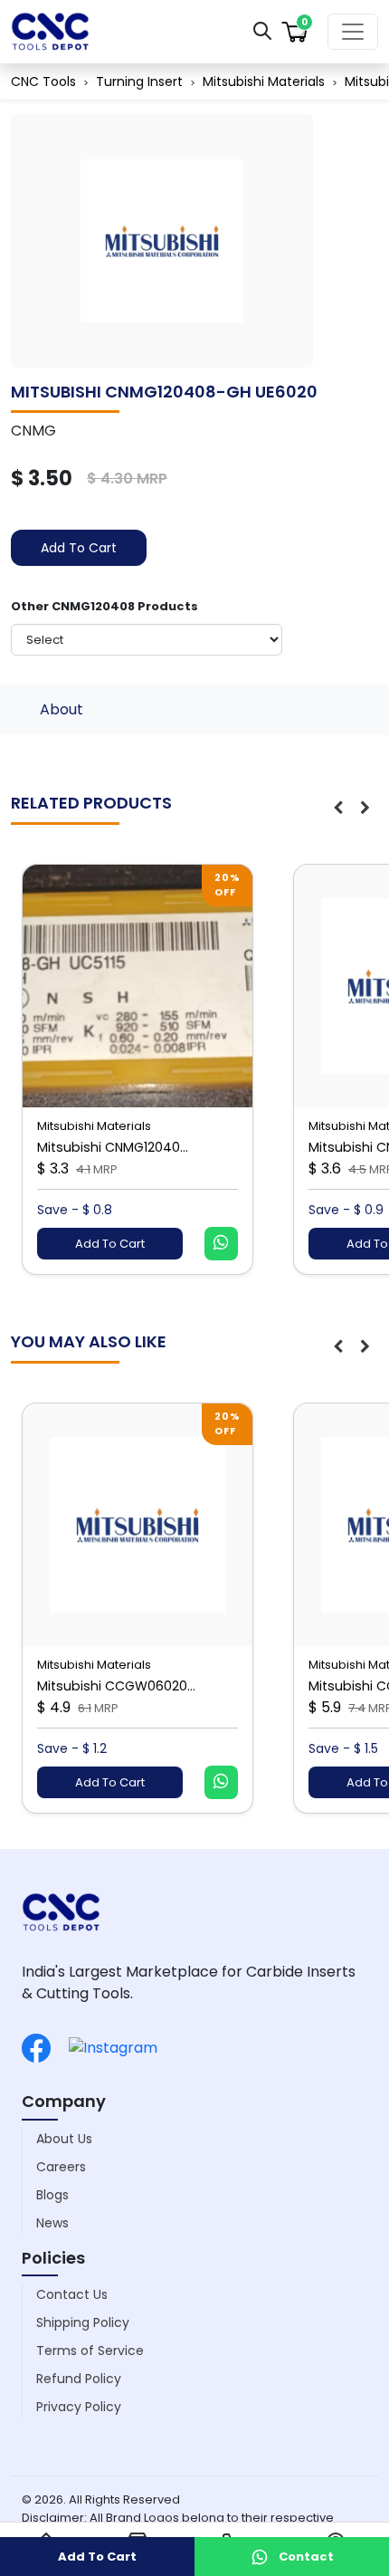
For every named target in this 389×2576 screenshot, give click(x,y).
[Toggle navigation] (353, 32)
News (52, 2223)
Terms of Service (90, 2351)
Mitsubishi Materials (264, 81)
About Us (64, 2139)
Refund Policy (79, 2379)
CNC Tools (43, 81)
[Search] (262, 30)
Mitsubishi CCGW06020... (116, 1686)
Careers (61, 2167)
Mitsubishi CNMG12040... (113, 1147)
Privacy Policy (79, 2407)
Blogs (52, 2195)
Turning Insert (139, 81)
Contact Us (72, 2294)
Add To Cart (79, 548)
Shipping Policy (83, 2322)
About (62, 709)
